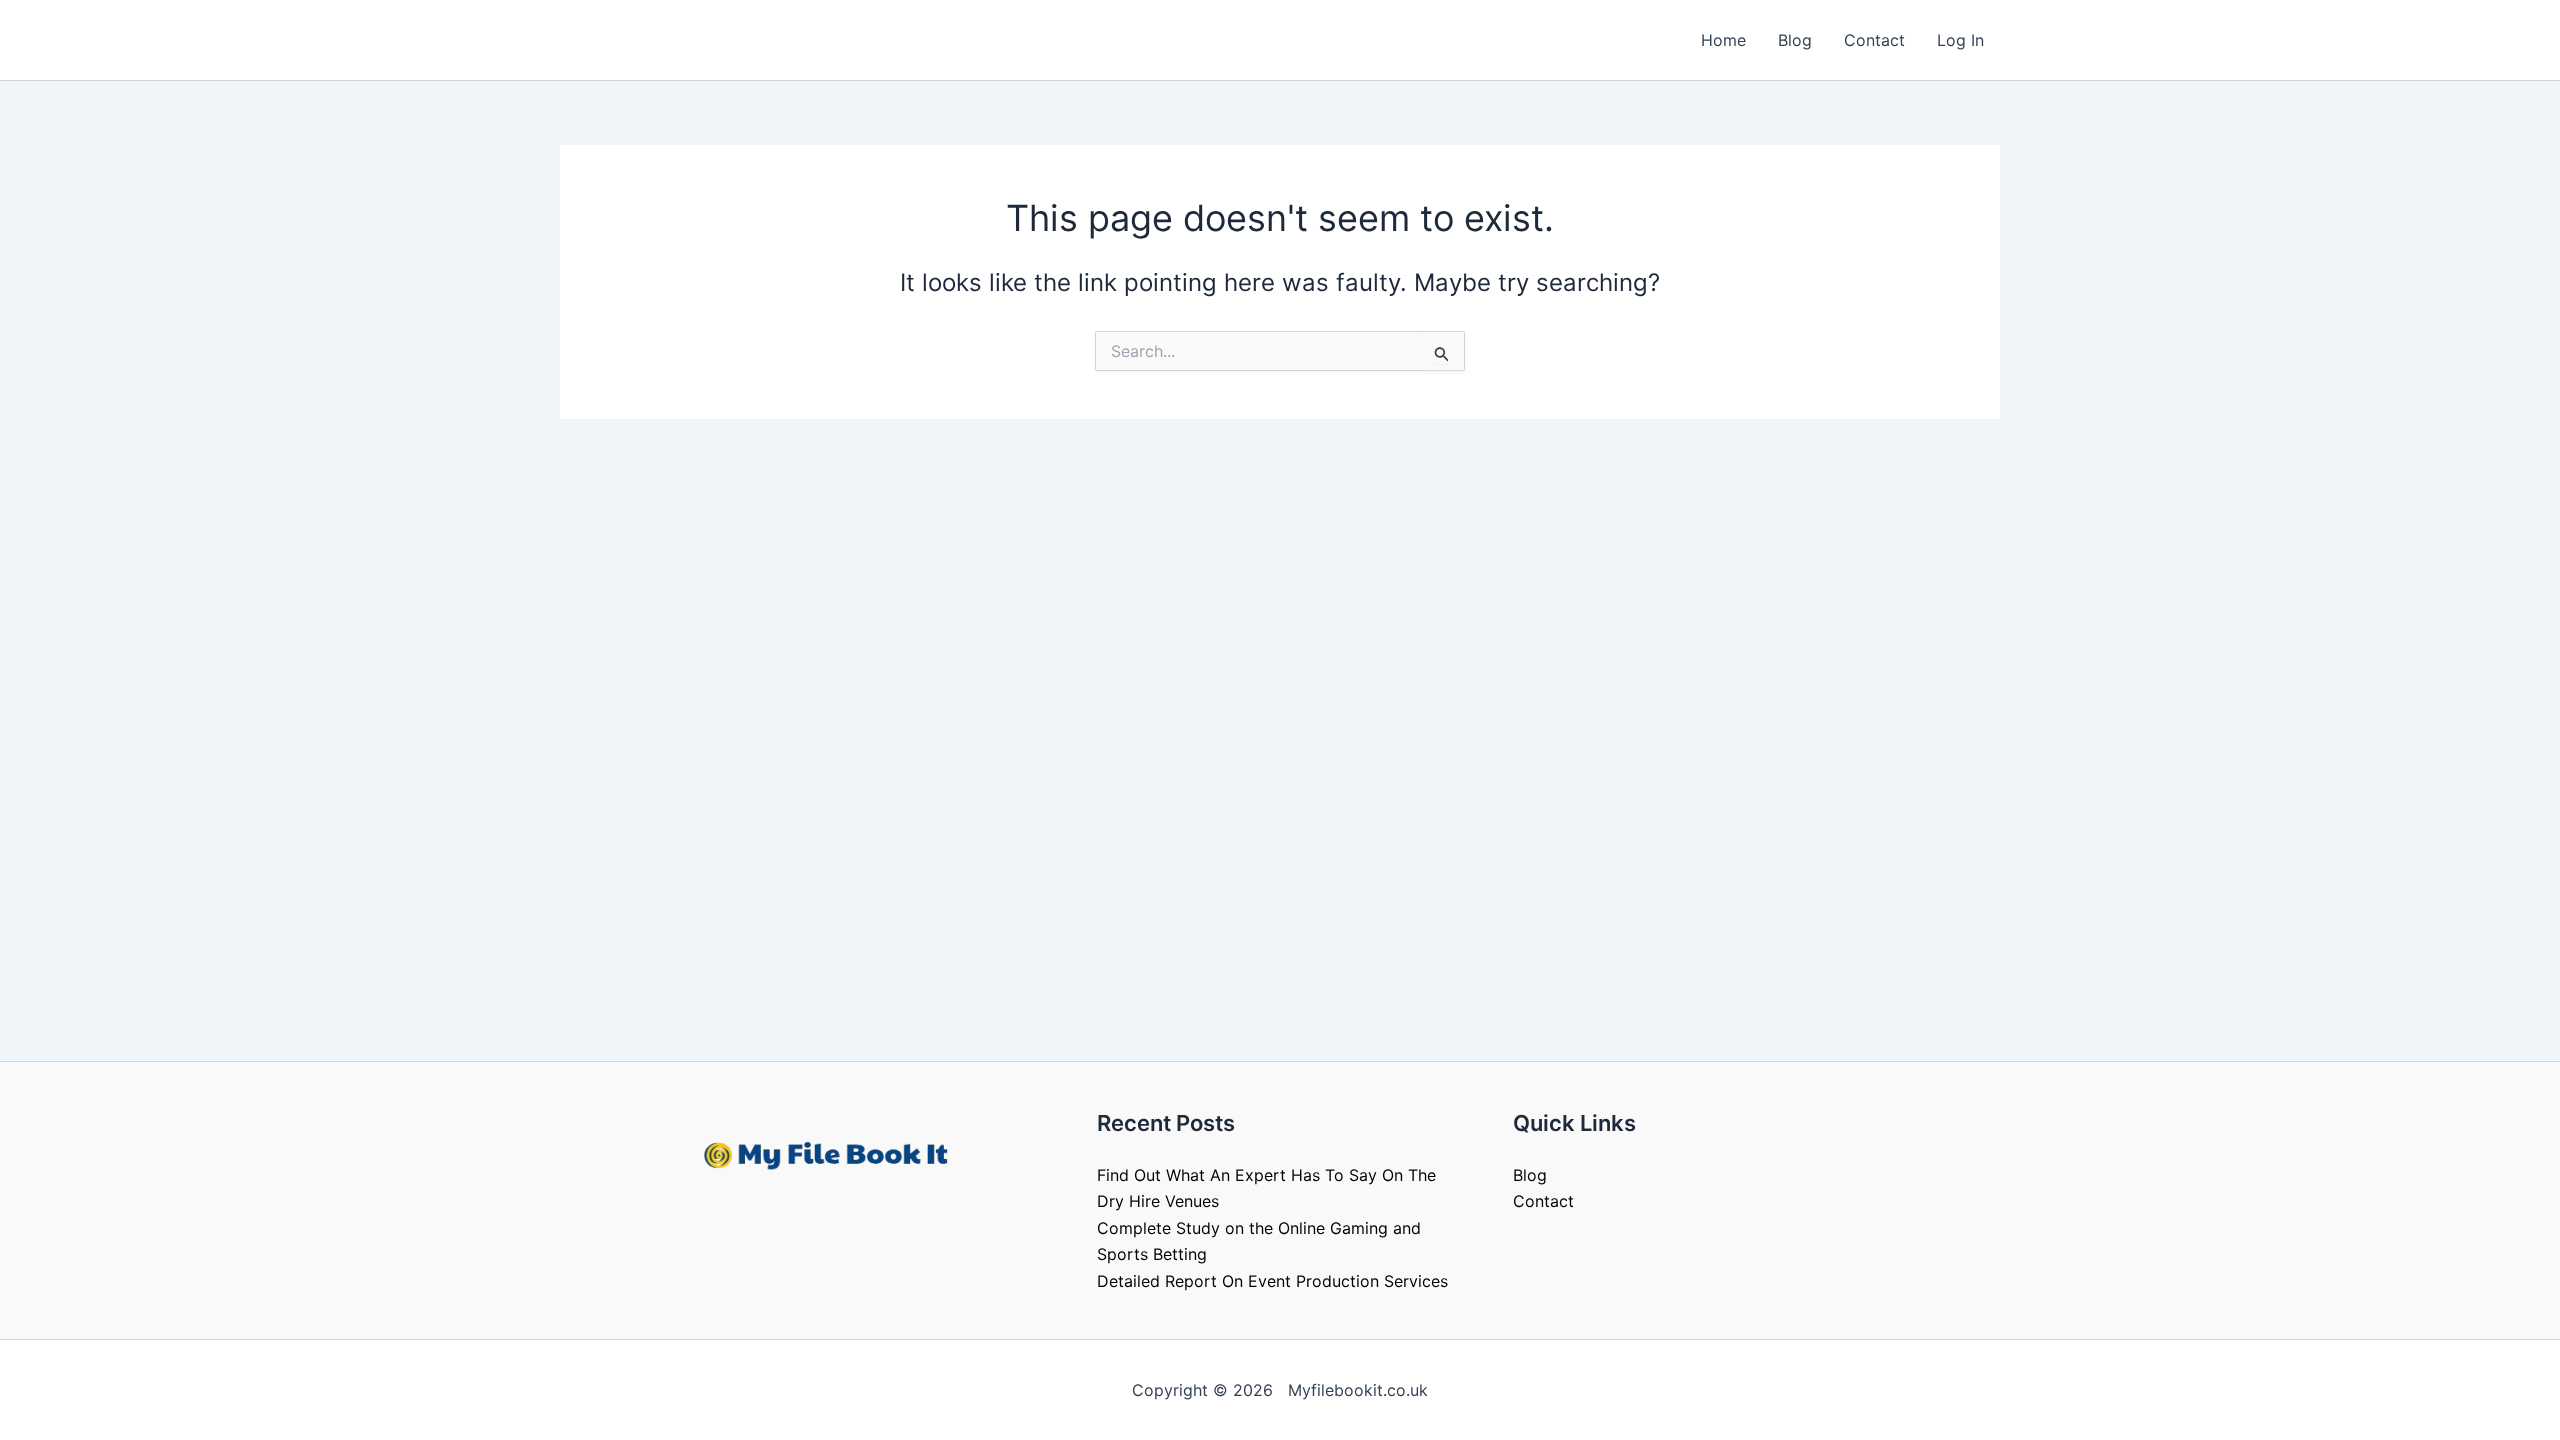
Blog (1795, 40)
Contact (1874, 40)
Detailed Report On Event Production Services (1272, 1281)
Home (1723, 40)
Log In (1960, 40)
